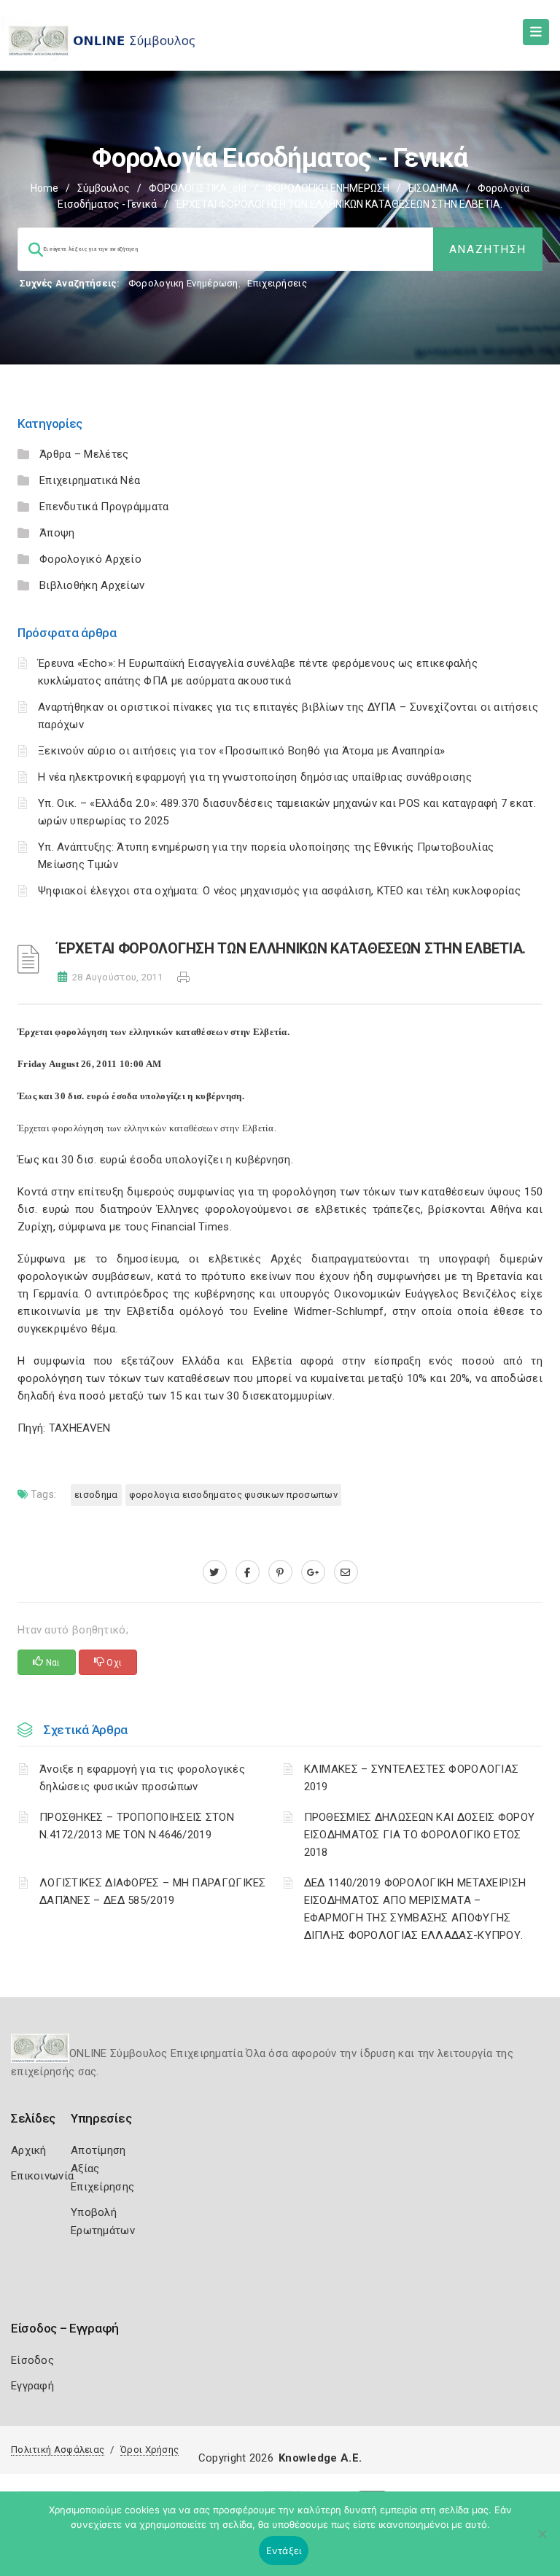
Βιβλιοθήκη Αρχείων (92, 585)
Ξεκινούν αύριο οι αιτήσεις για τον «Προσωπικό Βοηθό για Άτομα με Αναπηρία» (241, 751)
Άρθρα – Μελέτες (84, 454)
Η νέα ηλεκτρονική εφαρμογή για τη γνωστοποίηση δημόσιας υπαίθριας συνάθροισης (255, 777)
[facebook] (248, 1572)
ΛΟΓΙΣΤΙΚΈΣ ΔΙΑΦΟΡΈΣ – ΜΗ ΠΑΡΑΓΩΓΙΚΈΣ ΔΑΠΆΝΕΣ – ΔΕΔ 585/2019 (153, 1892)
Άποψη (57, 533)
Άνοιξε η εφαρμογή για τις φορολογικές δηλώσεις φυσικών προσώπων (142, 1778)
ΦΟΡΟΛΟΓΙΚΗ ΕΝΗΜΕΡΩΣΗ (327, 188)
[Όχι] (542, 2541)
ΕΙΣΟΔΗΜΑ (433, 188)
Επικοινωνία (42, 2176)
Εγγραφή (32, 2386)
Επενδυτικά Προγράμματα (104, 507)
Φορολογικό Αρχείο (90, 559)
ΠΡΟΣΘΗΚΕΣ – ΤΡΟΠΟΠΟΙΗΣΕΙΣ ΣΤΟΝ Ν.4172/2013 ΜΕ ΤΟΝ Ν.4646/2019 (137, 1826)
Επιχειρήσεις (277, 283)
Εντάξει (284, 2550)
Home (44, 188)
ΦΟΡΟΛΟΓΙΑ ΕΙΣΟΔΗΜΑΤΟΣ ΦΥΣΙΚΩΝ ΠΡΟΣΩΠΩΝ (233, 1495)
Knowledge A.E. (320, 2458)
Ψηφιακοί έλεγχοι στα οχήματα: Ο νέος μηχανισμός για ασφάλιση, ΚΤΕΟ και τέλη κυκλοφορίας (279, 891)
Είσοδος (32, 2360)
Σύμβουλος (104, 188)
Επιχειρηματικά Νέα (90, 480)
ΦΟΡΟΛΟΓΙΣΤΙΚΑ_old (198, 188)
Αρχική (29, 2150)
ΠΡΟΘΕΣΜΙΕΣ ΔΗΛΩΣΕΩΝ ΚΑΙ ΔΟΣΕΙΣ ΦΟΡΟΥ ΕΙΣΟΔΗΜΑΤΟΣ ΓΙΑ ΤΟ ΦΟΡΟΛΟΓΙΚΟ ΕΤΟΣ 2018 (420, 1835)
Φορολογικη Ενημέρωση (183, 283)
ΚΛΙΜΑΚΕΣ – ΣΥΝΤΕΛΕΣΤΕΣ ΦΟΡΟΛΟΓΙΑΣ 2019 (412, 1778)
